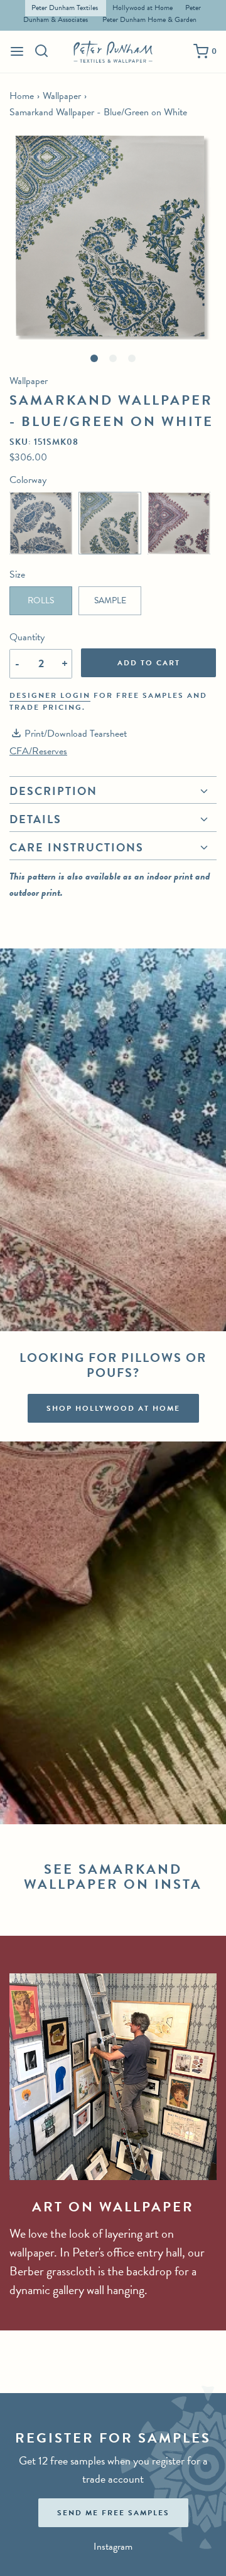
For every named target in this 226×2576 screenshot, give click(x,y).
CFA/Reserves (38, 751)
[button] (113, 236)
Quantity (27, 637)
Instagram (113, 2547)
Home (22, 96)
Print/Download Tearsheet (76, 734)
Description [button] (53, 792)
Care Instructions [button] (77, 847)
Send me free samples (113, 2513)
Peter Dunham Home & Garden (149, 19)
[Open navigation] (17, 51)
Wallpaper (62, 96)
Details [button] (35, 819)
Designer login (50, 695)
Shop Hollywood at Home (113, 1408)
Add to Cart (149, 663)
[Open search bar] (42, 51)
